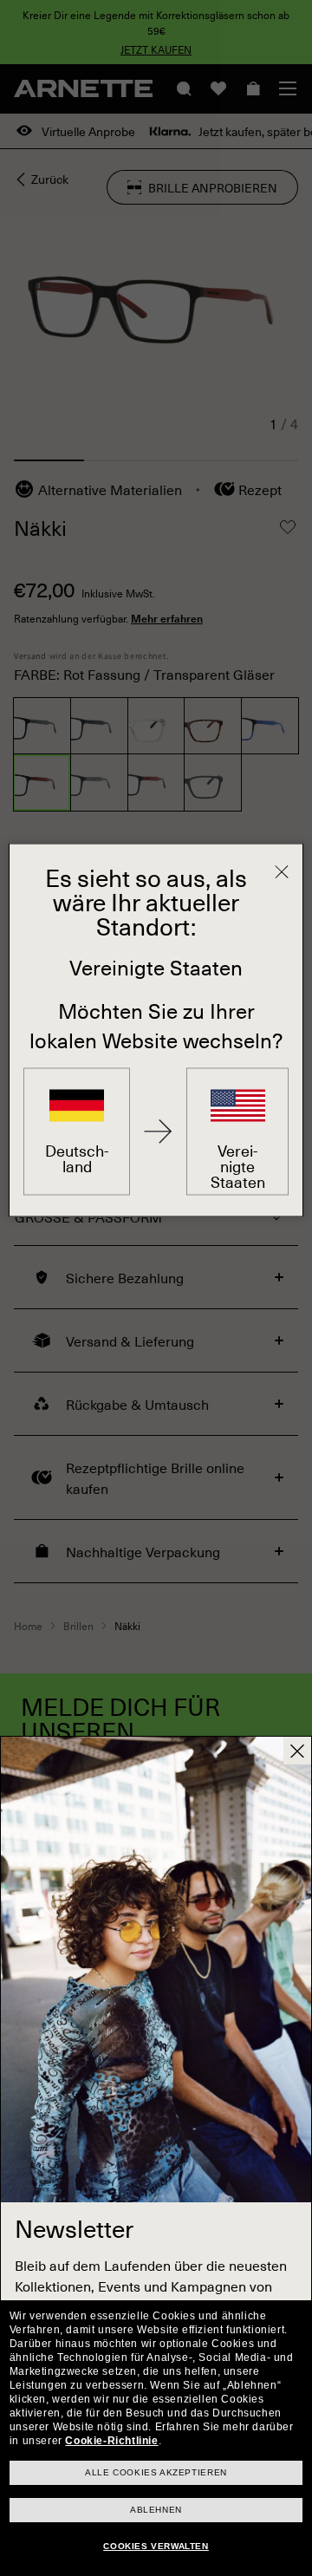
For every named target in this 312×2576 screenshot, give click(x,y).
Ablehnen (156, 2510)
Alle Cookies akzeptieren (156, 2472)
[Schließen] (282, 872)
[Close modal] (297, 1751)
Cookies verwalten (156, 2546)
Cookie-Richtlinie (111, 2441)
